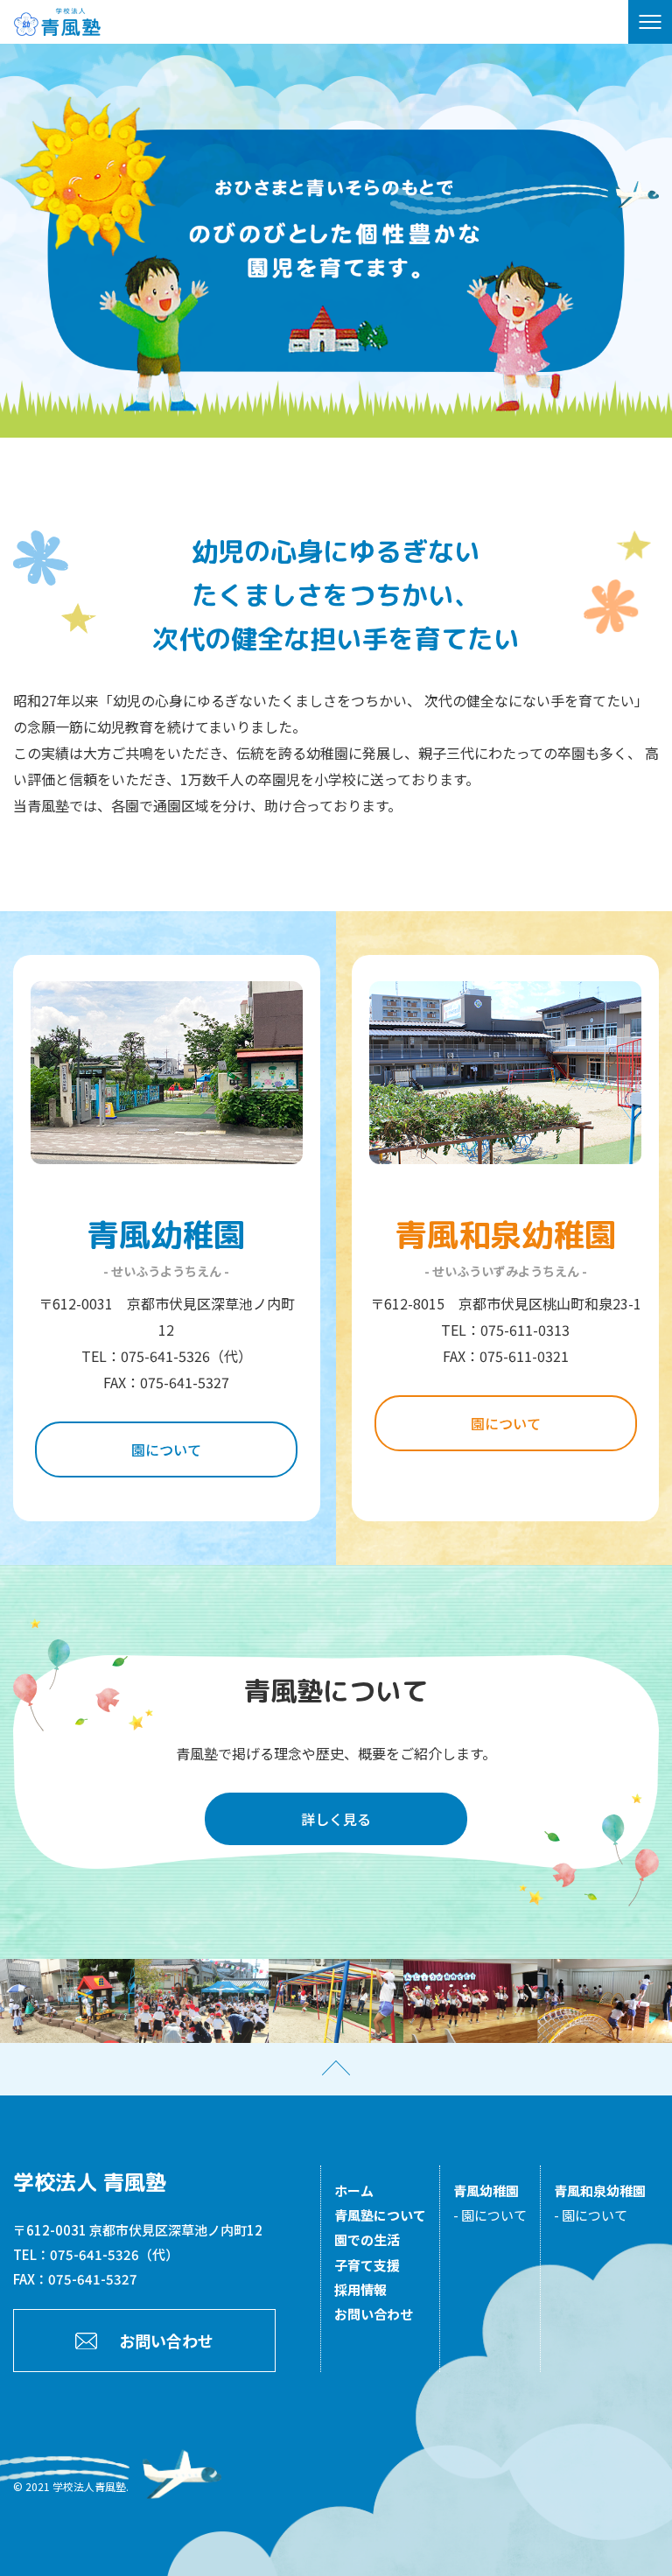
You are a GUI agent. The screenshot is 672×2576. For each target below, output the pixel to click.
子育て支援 (367, 2265)
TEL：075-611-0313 (505, 1330)
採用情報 (360, 2289)
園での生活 (367, 2239)
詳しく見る (336, 1819)
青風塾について (380, 2215)
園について (166, 1449)
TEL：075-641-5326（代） (167, 1356)
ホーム (354, 2190)
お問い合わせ (166, 2341)
